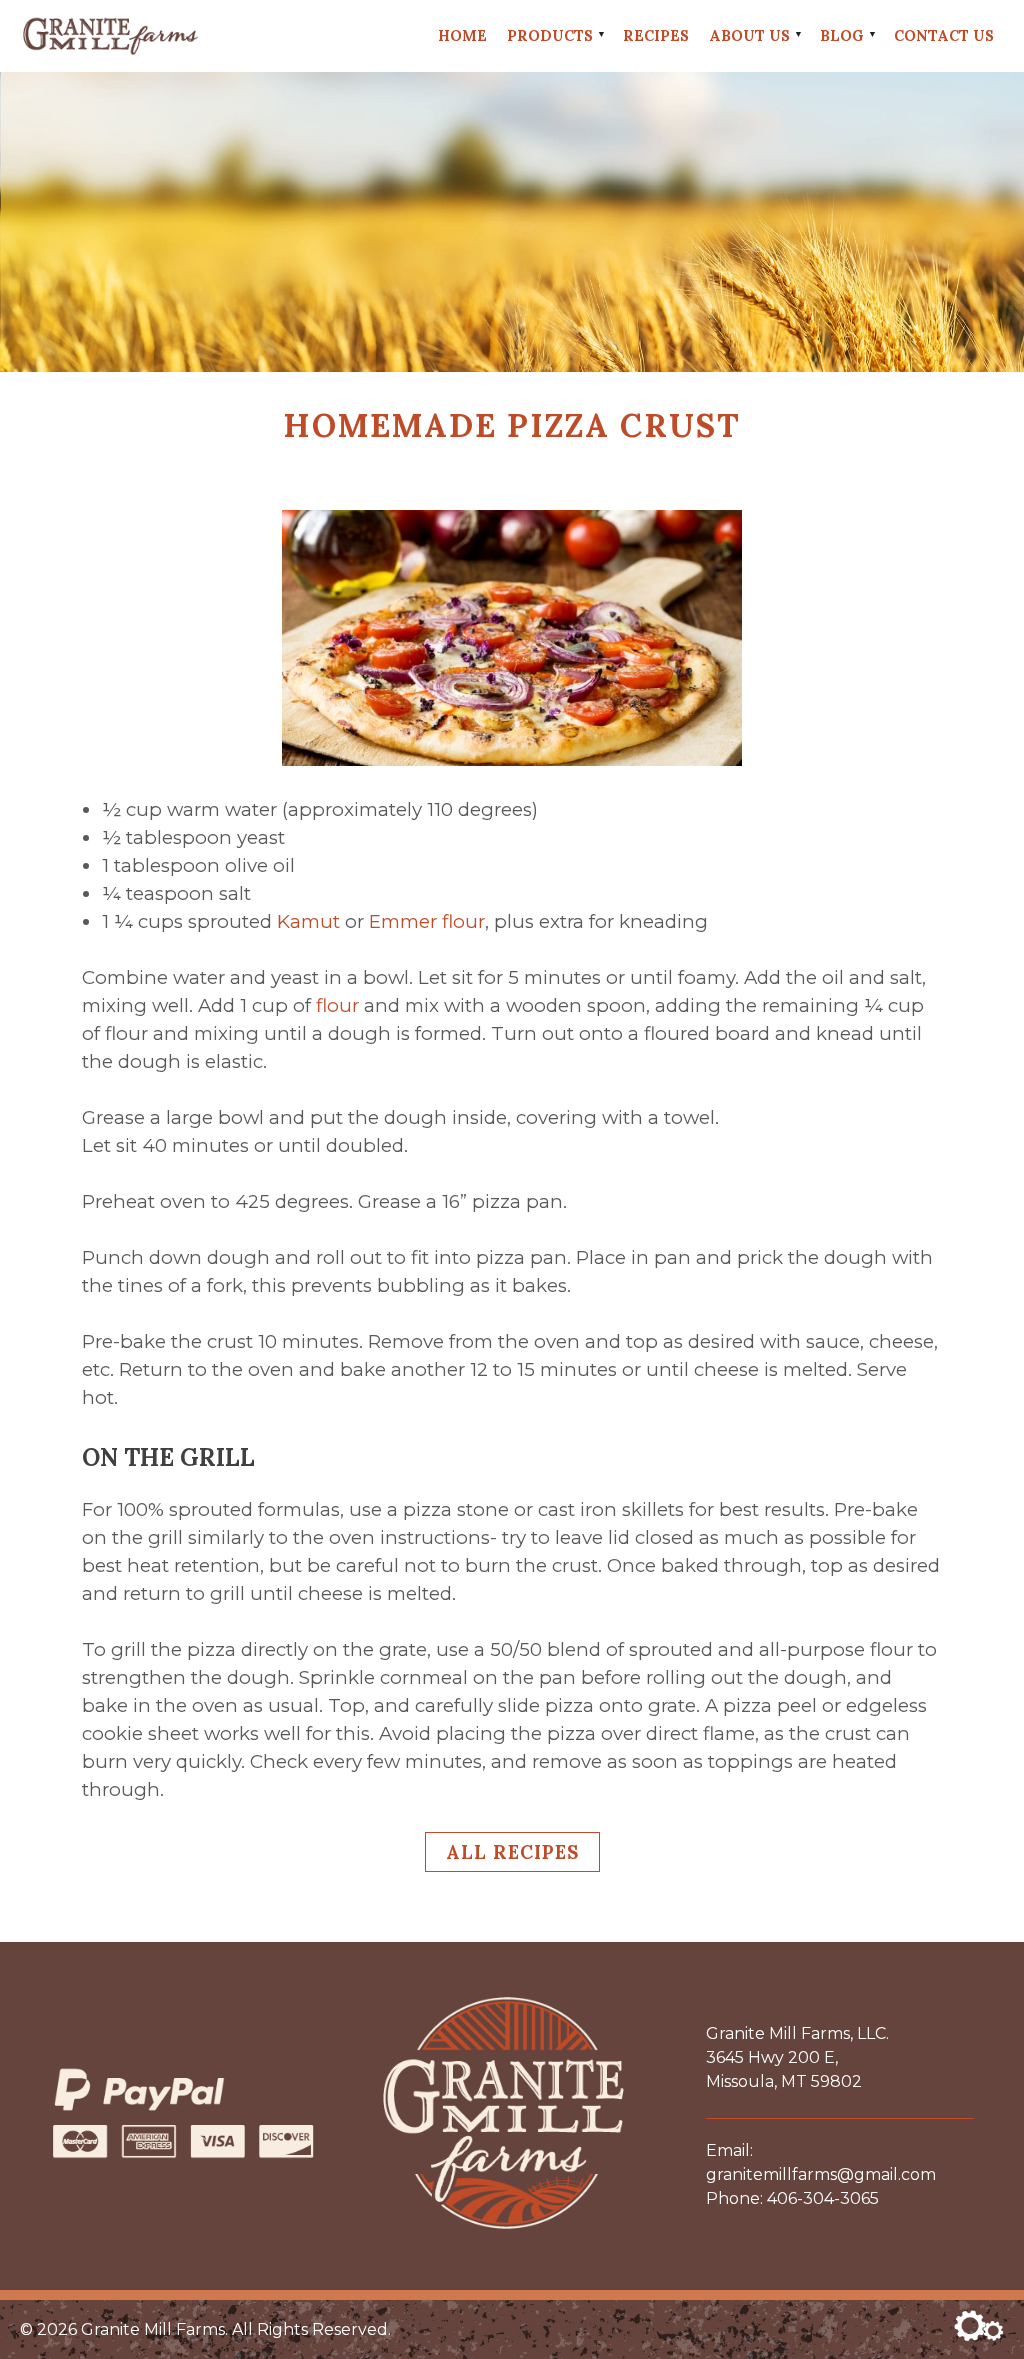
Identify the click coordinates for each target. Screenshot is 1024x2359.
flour (337, 1005)
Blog (842, 35)
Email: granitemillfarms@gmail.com (821, 2162)
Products (550, 35)
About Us (749, 35)
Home (462, 35)
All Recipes (512, 1852)
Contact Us (944, 35)
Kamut (308, 921)
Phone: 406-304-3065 (792, 2198)
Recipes (656, 35)
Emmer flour (427, 921)
